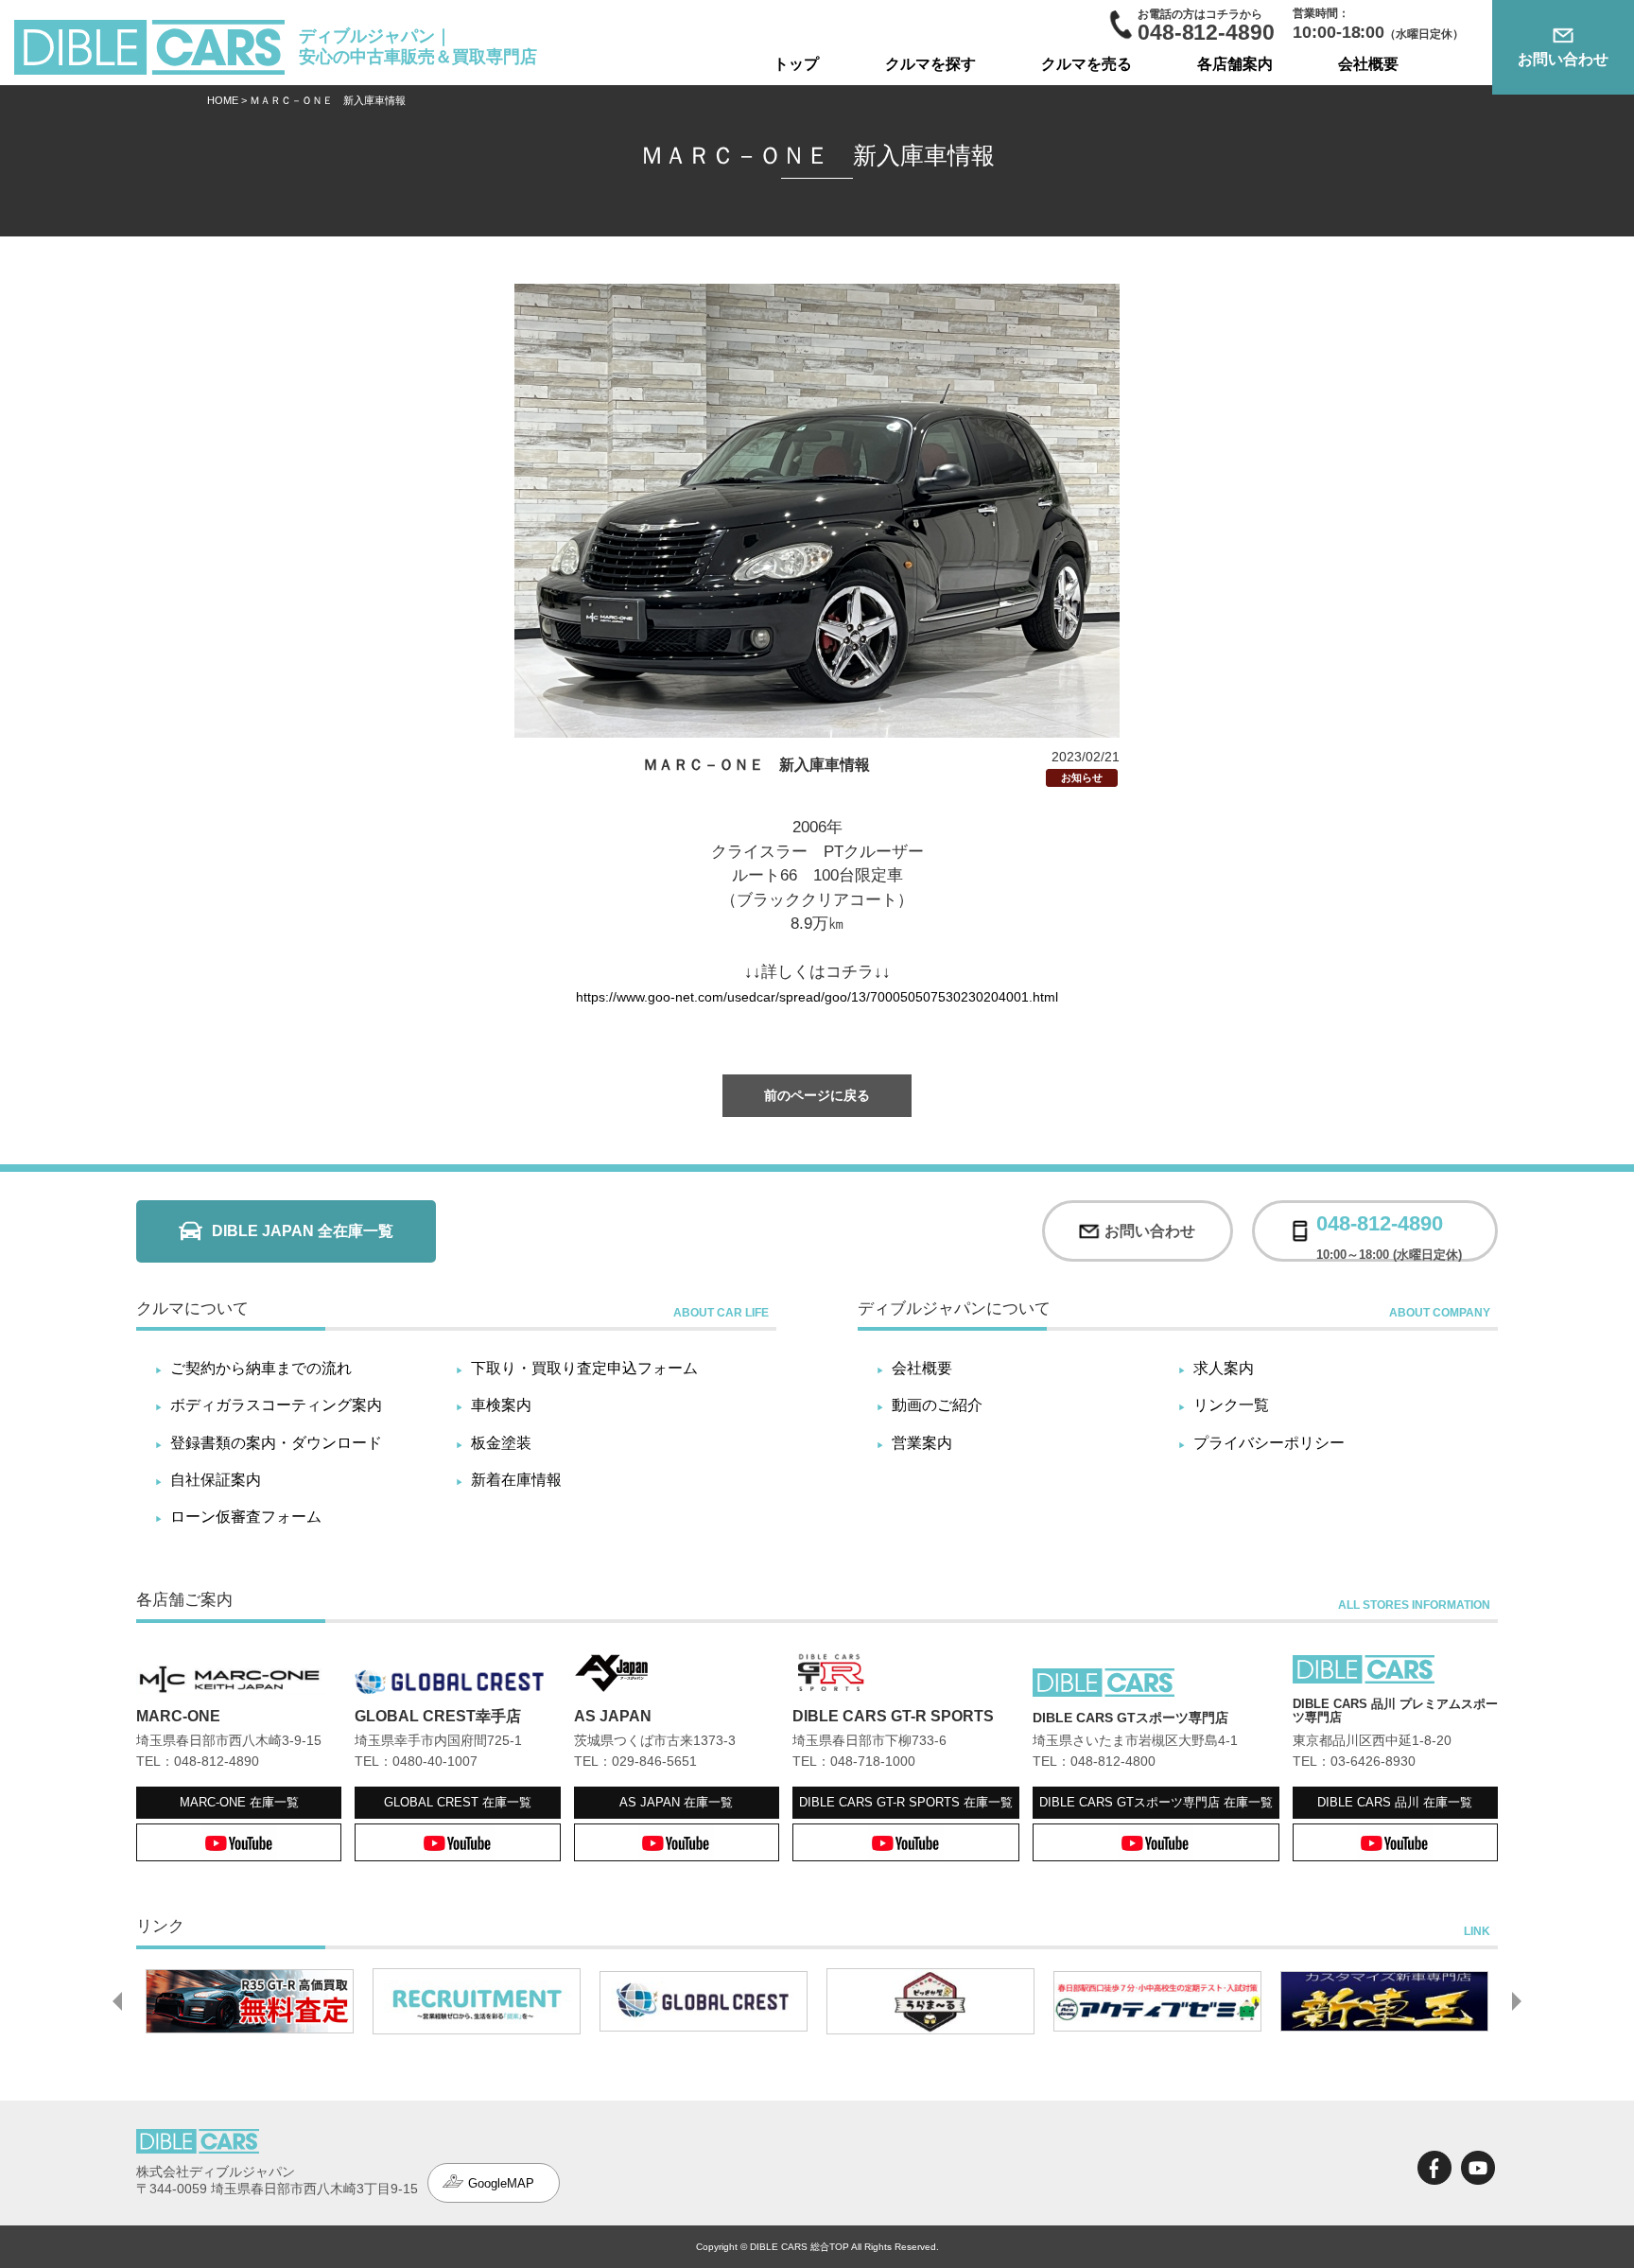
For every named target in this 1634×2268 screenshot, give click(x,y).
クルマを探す (930, 64)
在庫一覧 (239, 1802)
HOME (223, 100)
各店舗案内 (1235, 64)
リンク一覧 (1231, 1405)
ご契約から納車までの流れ (261, 1368)
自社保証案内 (216, 1480)
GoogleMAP (501, 2183)
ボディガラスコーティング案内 (276, 1405)
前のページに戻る (817, 1095)
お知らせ (1082, 777)
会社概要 (1368, 64)
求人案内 (1224, 1368)
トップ (796, 64)
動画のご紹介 (937, 1405)
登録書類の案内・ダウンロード (276, 1443)
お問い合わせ (1563, 59)
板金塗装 (501, 1443)
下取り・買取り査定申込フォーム (584, 1368)
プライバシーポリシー (1269, 1443)
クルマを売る (1086, 64)
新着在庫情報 (516, 1480)
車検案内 (501, 1405)
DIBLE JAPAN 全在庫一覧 (303, 1231)
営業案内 (922, 1443)
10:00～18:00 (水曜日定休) (1389, 1231)
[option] (250, 2001)
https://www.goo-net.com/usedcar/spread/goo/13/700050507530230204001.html (817, 997)
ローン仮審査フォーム (246, 1517)
